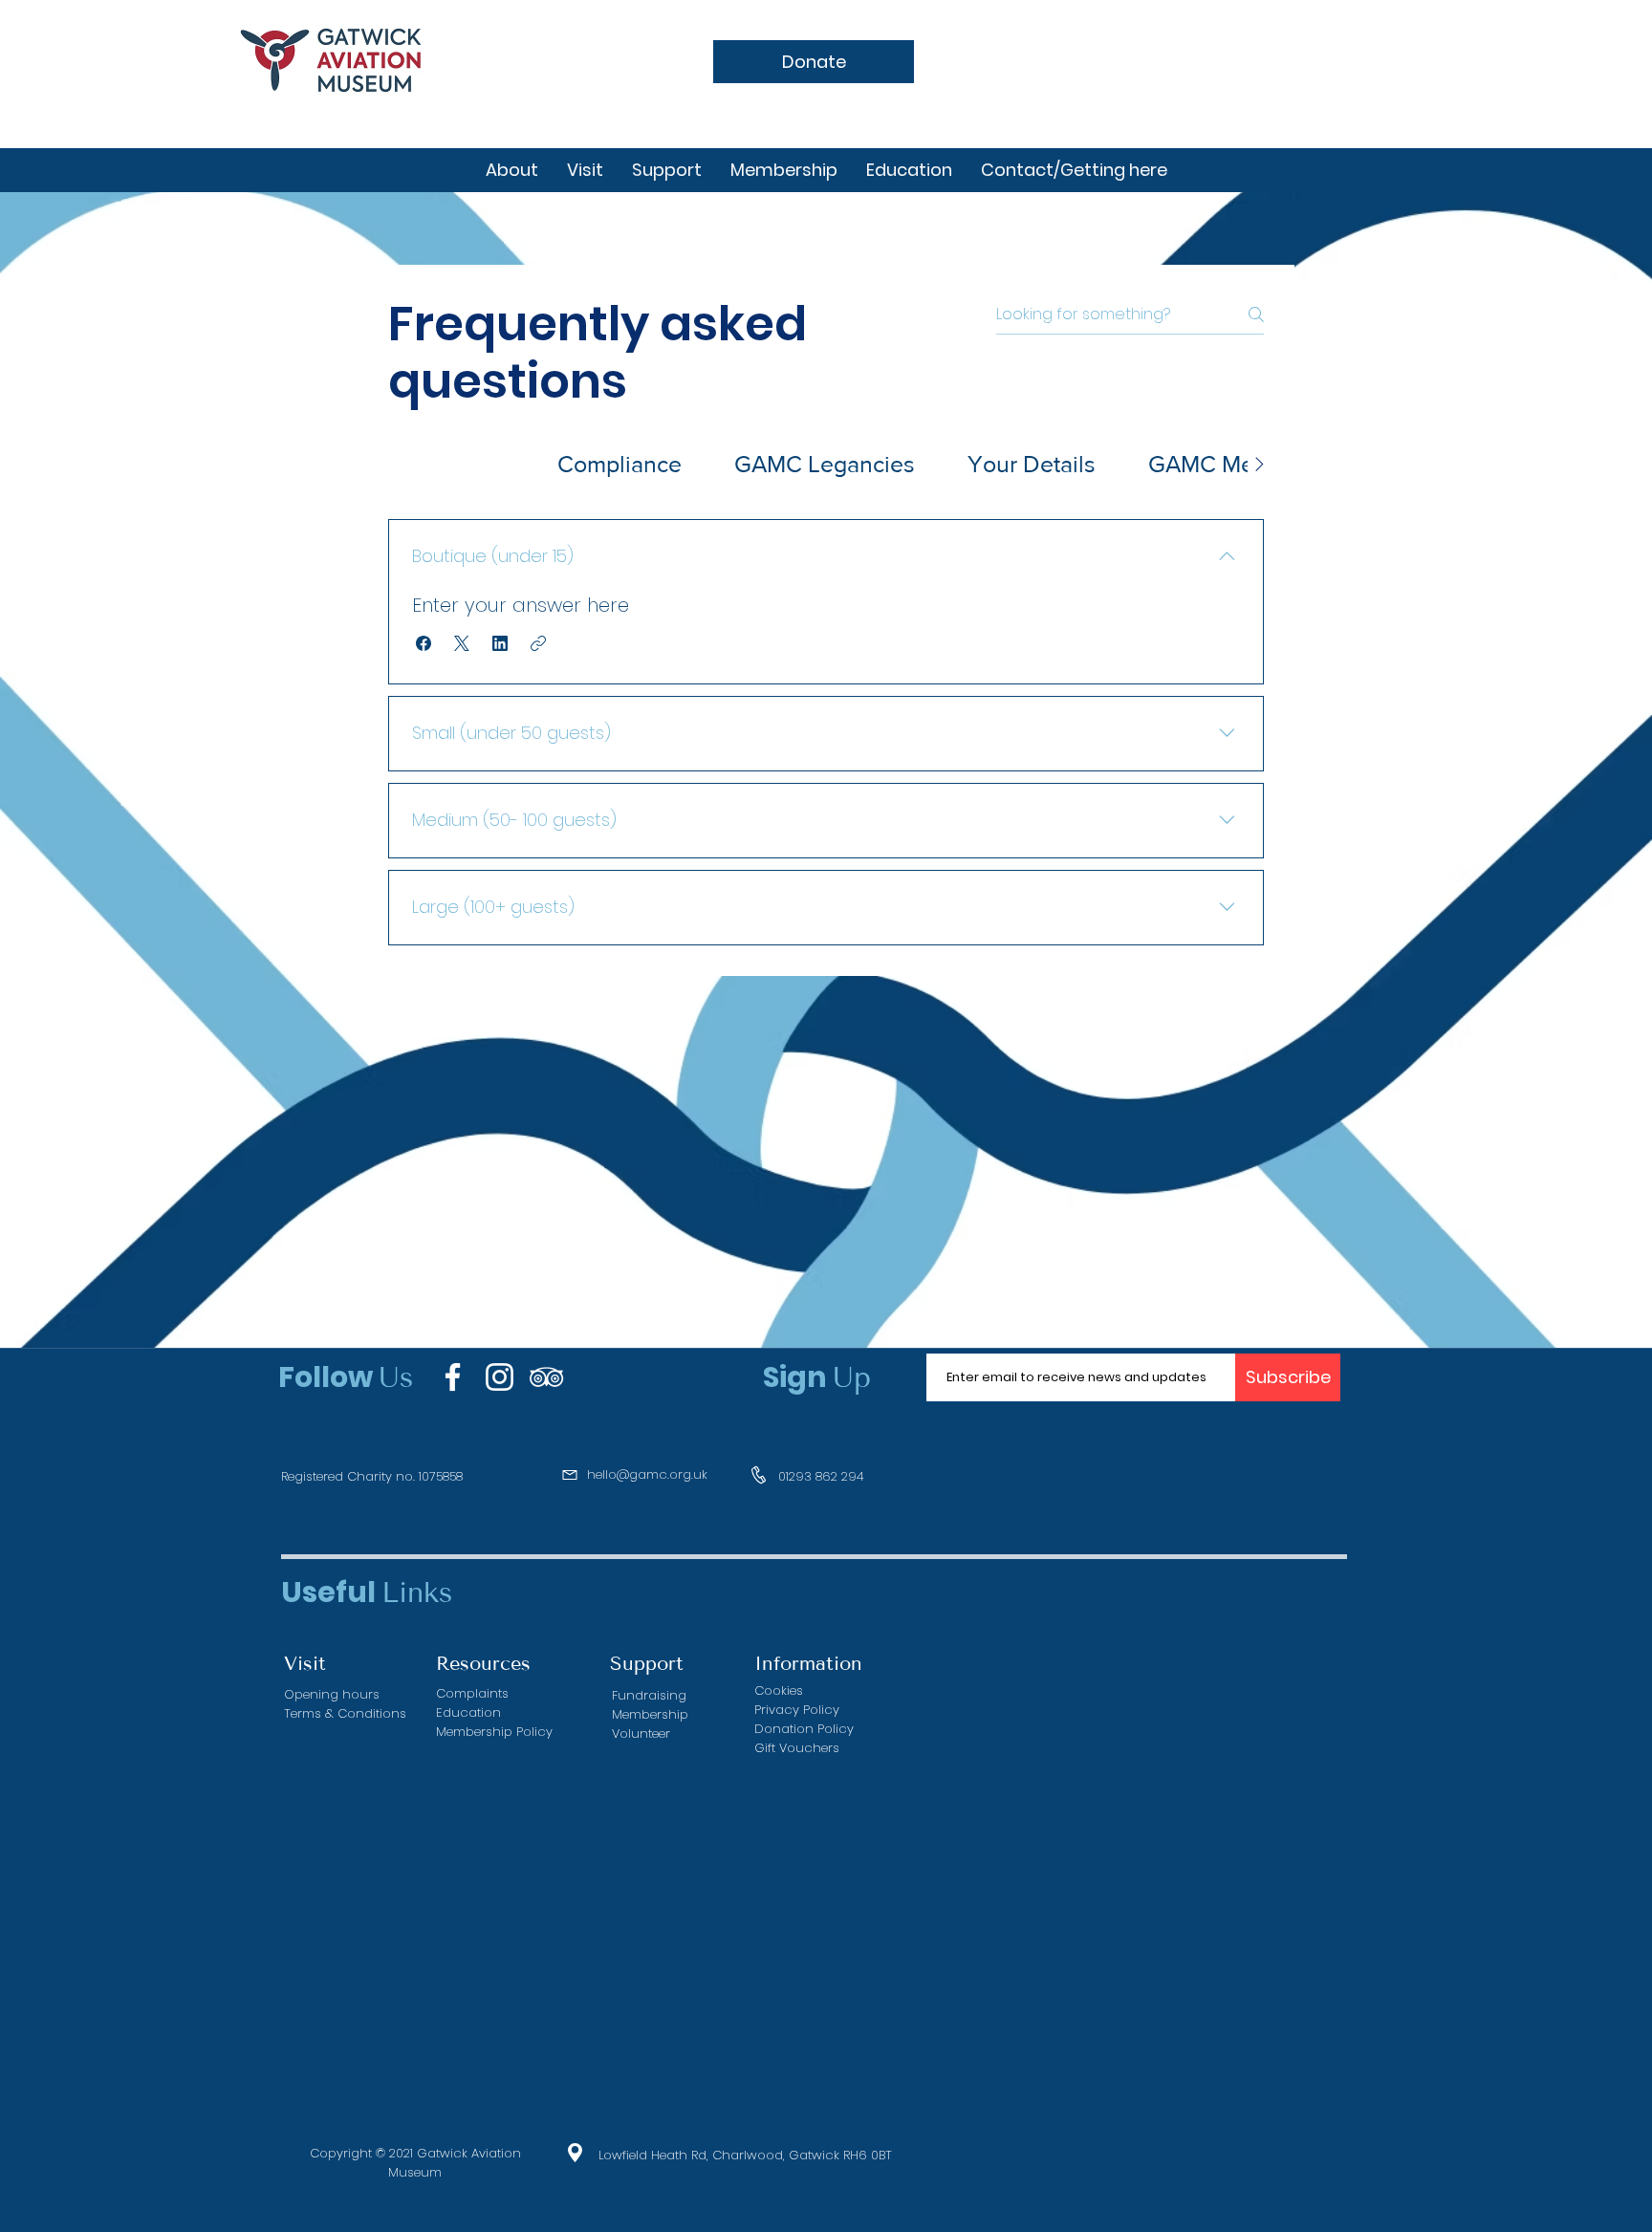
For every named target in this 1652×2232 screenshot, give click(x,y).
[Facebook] (453, 1377)
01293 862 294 (821, 1476)
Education (468, 1712)
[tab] (460, 465)
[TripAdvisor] (546, 1377)
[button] (424, 643)
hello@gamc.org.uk (647, 1474)
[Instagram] (500, 1377)
